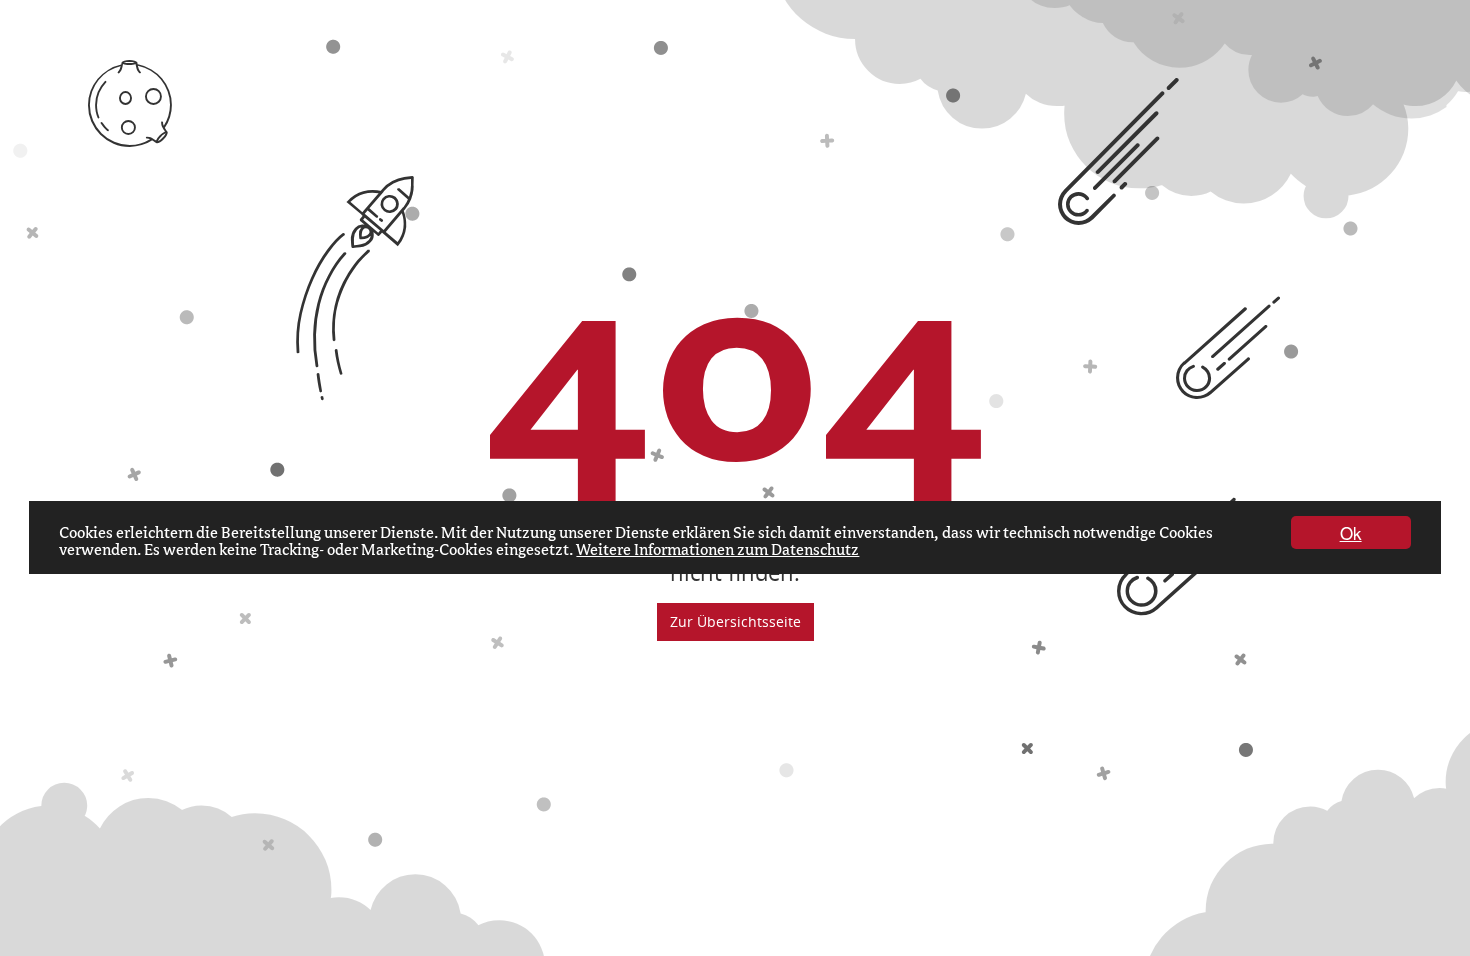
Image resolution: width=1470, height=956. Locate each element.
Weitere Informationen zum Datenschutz (717, 550)
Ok (1351, 532)
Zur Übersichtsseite (735, 621)
